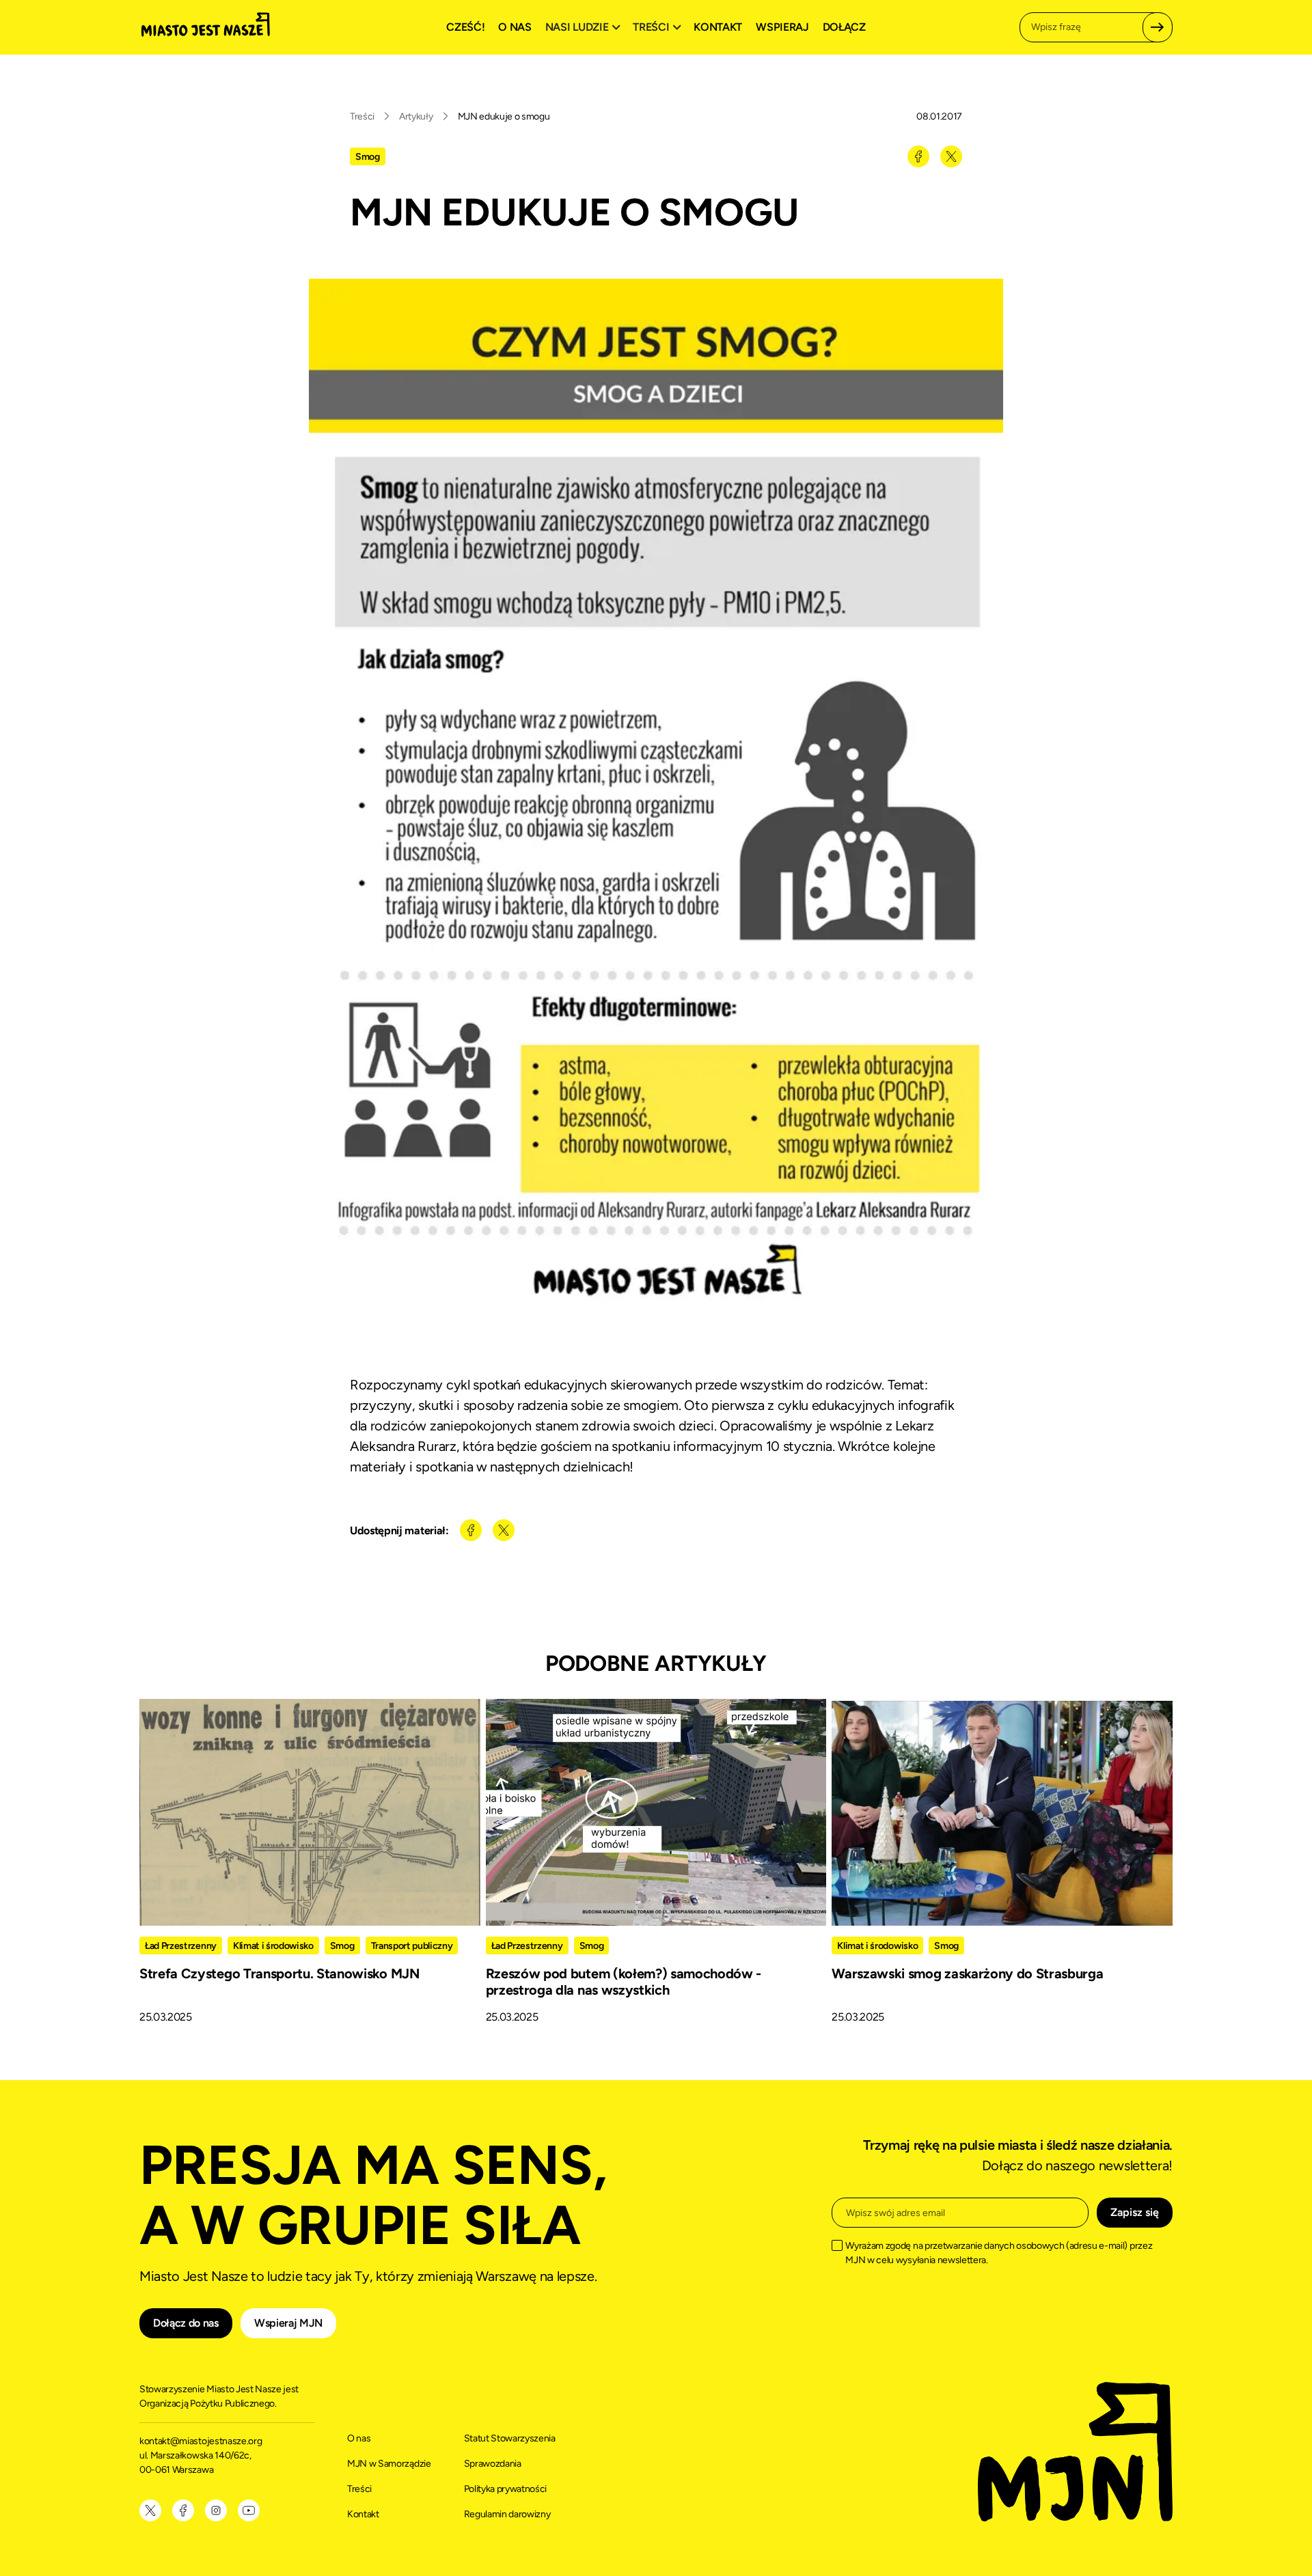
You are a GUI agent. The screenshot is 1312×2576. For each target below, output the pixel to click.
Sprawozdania (493, 2464)
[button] (585, 27)
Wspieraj (782, 27)
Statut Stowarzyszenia (510, 2438)
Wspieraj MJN (288, 2323)
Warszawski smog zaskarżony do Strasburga (967, 1973)
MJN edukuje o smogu (504, 116)
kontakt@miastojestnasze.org (202, 2441)
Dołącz (844, 27)
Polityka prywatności (506, 2489)
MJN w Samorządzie (389, 2464)
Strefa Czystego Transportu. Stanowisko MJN (279, 1973)
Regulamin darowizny (507, 2514)
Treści (362, 116)
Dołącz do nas (186, 2323)
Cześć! (465, 27)
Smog (368, 157)
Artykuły (416, 116)
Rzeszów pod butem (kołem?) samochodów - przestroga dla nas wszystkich (624, 1982)
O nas (515, 27)
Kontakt (718, 27)
